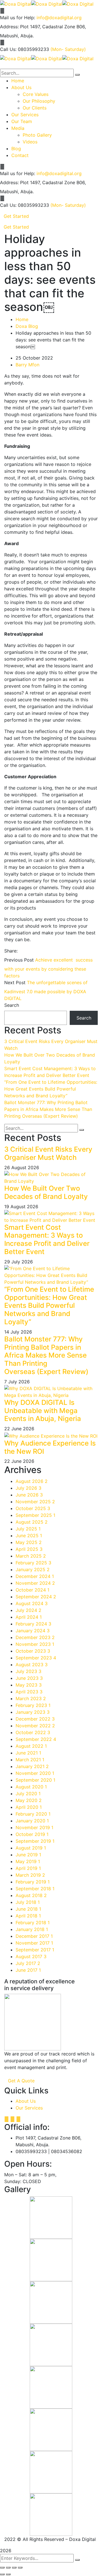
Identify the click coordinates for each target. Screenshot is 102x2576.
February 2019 (33, 1882)
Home (22, 319)
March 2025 (31, 1556)
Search (12, 1005)
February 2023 (33, 1705)
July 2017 (28, 1963)
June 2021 (28, 1753)
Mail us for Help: (18, 18)
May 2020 (29, 1800)
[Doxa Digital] (16, 3)
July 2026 (28, 1488)
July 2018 (28, 1902)
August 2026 (32, 1481)
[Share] (8, 2568)
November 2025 (35, 1502)
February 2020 (33, 1814)
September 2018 (35, 1889)
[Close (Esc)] (2, 2568)
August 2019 (31, 1848)
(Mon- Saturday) (68, 49)
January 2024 (33, 1631)
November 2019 (34, 1827)
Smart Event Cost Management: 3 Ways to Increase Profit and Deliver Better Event (47, 1239)
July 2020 (28, 1794)
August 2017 (31, 1956)
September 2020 (35, 1780)
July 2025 (28, 1529)
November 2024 (35, 1583)
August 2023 (32, 1665)
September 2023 (36, 1658)
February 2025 (33, 1563)
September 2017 (35, 1950)
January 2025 (33, 1569)
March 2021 (30, 1760)
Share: (11, 951)
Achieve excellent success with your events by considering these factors (48, 968)
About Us (26, 2101)
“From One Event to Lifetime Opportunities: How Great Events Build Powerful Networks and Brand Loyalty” (51, 1089)
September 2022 (36, 1739)
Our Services (29, 2108)
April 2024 (29, 1617)
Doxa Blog (27, 326)
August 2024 (32, 1603)
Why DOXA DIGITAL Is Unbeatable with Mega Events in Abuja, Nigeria (43, 1411)
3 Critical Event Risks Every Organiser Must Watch (48, 1153)
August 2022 (31, 1746)
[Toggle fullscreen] (14, 2568)
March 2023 (31, 1698)
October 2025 (33, 1508)
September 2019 (35, 1841)
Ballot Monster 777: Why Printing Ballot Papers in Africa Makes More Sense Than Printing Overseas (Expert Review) (48, 1109)
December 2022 (35, 1719)
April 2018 (28, 1916)
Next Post (15, 982)
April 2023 (29, 1692)
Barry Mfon (27, 365)
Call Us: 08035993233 (25, 49)
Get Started (16, 216)
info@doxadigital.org (59, 18)
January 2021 (32, 1766)
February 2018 (33, 1923)
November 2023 (35, 1644)
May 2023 (29, 1685)
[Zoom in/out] (20, 2568)
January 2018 (32, 1929)
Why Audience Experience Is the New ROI (50, 1447)
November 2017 (34, 1943)
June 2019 (28, 1855)
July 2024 (28, 1610)
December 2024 (35, 1576)
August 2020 (31, 1787)
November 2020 (35, 1773)
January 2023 (33, 1712)
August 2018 (31, 1895)
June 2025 (29, 1536)
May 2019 (28, 1861)
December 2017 (34, 1936)
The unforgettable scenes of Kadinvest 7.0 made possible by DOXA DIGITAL (46, 990)
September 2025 (35, 1515)
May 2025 (29, 1542)
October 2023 (33, 1651)
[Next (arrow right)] (8, 2574)
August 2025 (32, 1522)
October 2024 (32, 1590)
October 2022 (33, 1732)
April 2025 (29, 1549)
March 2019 (30, 1875)
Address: (9, 27)
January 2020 (32, 1821)
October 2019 (32, 1834)
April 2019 (28, 1868)
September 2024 (36, 1597)
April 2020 (29, 1807)
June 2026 (29, 1495)
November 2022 (35, 1726)
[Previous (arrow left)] (2, 2574)
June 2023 (29, 1678)
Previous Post (19, 960)
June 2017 (28, 1970)
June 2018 (28, 1909)
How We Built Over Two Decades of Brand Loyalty (46, 1192)
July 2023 (28, 1671)
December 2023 (35, 1637)
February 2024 (33, 1624)
